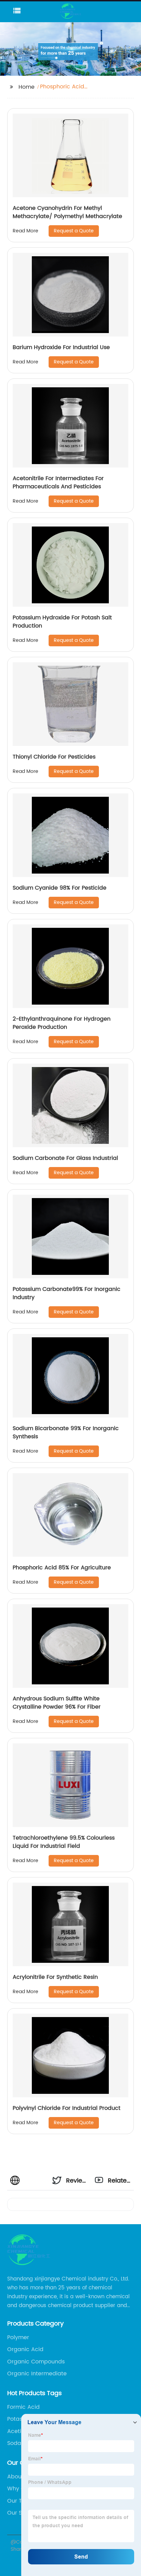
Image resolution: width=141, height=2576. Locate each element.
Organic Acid (25, 2349)
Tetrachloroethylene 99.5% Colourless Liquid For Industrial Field (64, 1842)
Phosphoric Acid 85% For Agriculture (62, 1568)
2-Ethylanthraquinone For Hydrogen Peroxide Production (62, 1023)
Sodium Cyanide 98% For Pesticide (60, 888)
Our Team (21, 2501)
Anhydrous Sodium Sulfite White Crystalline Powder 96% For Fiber (57, 1703)
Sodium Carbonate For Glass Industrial (65, 1158)
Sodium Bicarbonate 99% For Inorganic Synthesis (66, 1433)
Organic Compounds (36, 2362)
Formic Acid (23, 2407)
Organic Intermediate (37, 2374)
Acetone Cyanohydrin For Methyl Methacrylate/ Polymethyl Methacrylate (67, 212)
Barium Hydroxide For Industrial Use (61, 347)
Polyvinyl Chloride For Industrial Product (67, 2108)
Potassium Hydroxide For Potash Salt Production (62, 622)
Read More (25, 231)
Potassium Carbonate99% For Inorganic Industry (67, 1293)
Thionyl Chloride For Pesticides (54, 757)
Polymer (18, 2337)
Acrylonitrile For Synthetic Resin (55, 1977)
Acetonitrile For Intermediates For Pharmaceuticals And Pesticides (58, 483)
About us (19, 2477)
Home (27, 87)
